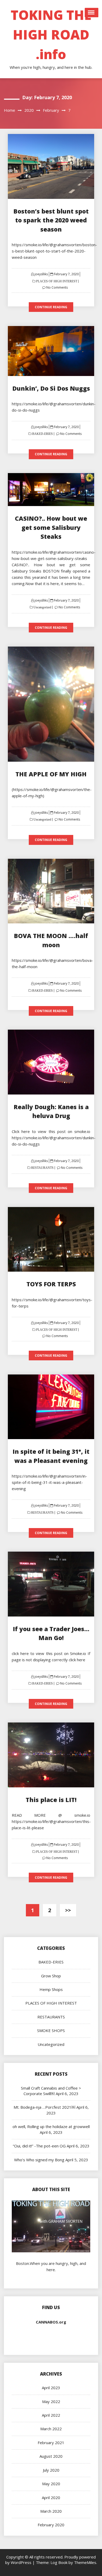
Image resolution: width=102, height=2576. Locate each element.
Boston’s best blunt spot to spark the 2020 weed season (51, 220)
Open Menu (92, 13)
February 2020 (51, 2525)
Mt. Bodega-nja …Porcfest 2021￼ (44, 2107)
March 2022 (51, 2429)
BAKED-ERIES (42, 434)
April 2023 (51, 2388)
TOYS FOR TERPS (51, 1284)
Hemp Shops (51, 1989)
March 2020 (51, 2511)
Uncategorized (42, 607)
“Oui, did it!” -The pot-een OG (39, 2146)
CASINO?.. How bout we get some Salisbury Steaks (51, 527)
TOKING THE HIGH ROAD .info (51, 35)
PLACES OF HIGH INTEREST (56, 281)
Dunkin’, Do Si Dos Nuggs (51, 388)
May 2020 (51, 2484)
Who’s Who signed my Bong (39, 2160)
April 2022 (51, 2415)
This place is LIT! (51, 1800)
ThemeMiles (85, 2562)
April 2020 (51, 2498)
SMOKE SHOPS (51, 2030)
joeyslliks (41, 274)
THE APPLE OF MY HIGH (51, 774)
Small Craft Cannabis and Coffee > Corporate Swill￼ (51, 2091)
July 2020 (51, 2470)
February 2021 (51, 2443)
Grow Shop (51, 1976)
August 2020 (51, 2456)
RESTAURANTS (42, 1168)
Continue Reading (51, 307)
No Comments (57, 287)
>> (68, 1910)
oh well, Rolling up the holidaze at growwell (51, 2126)
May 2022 (51, 2401)
